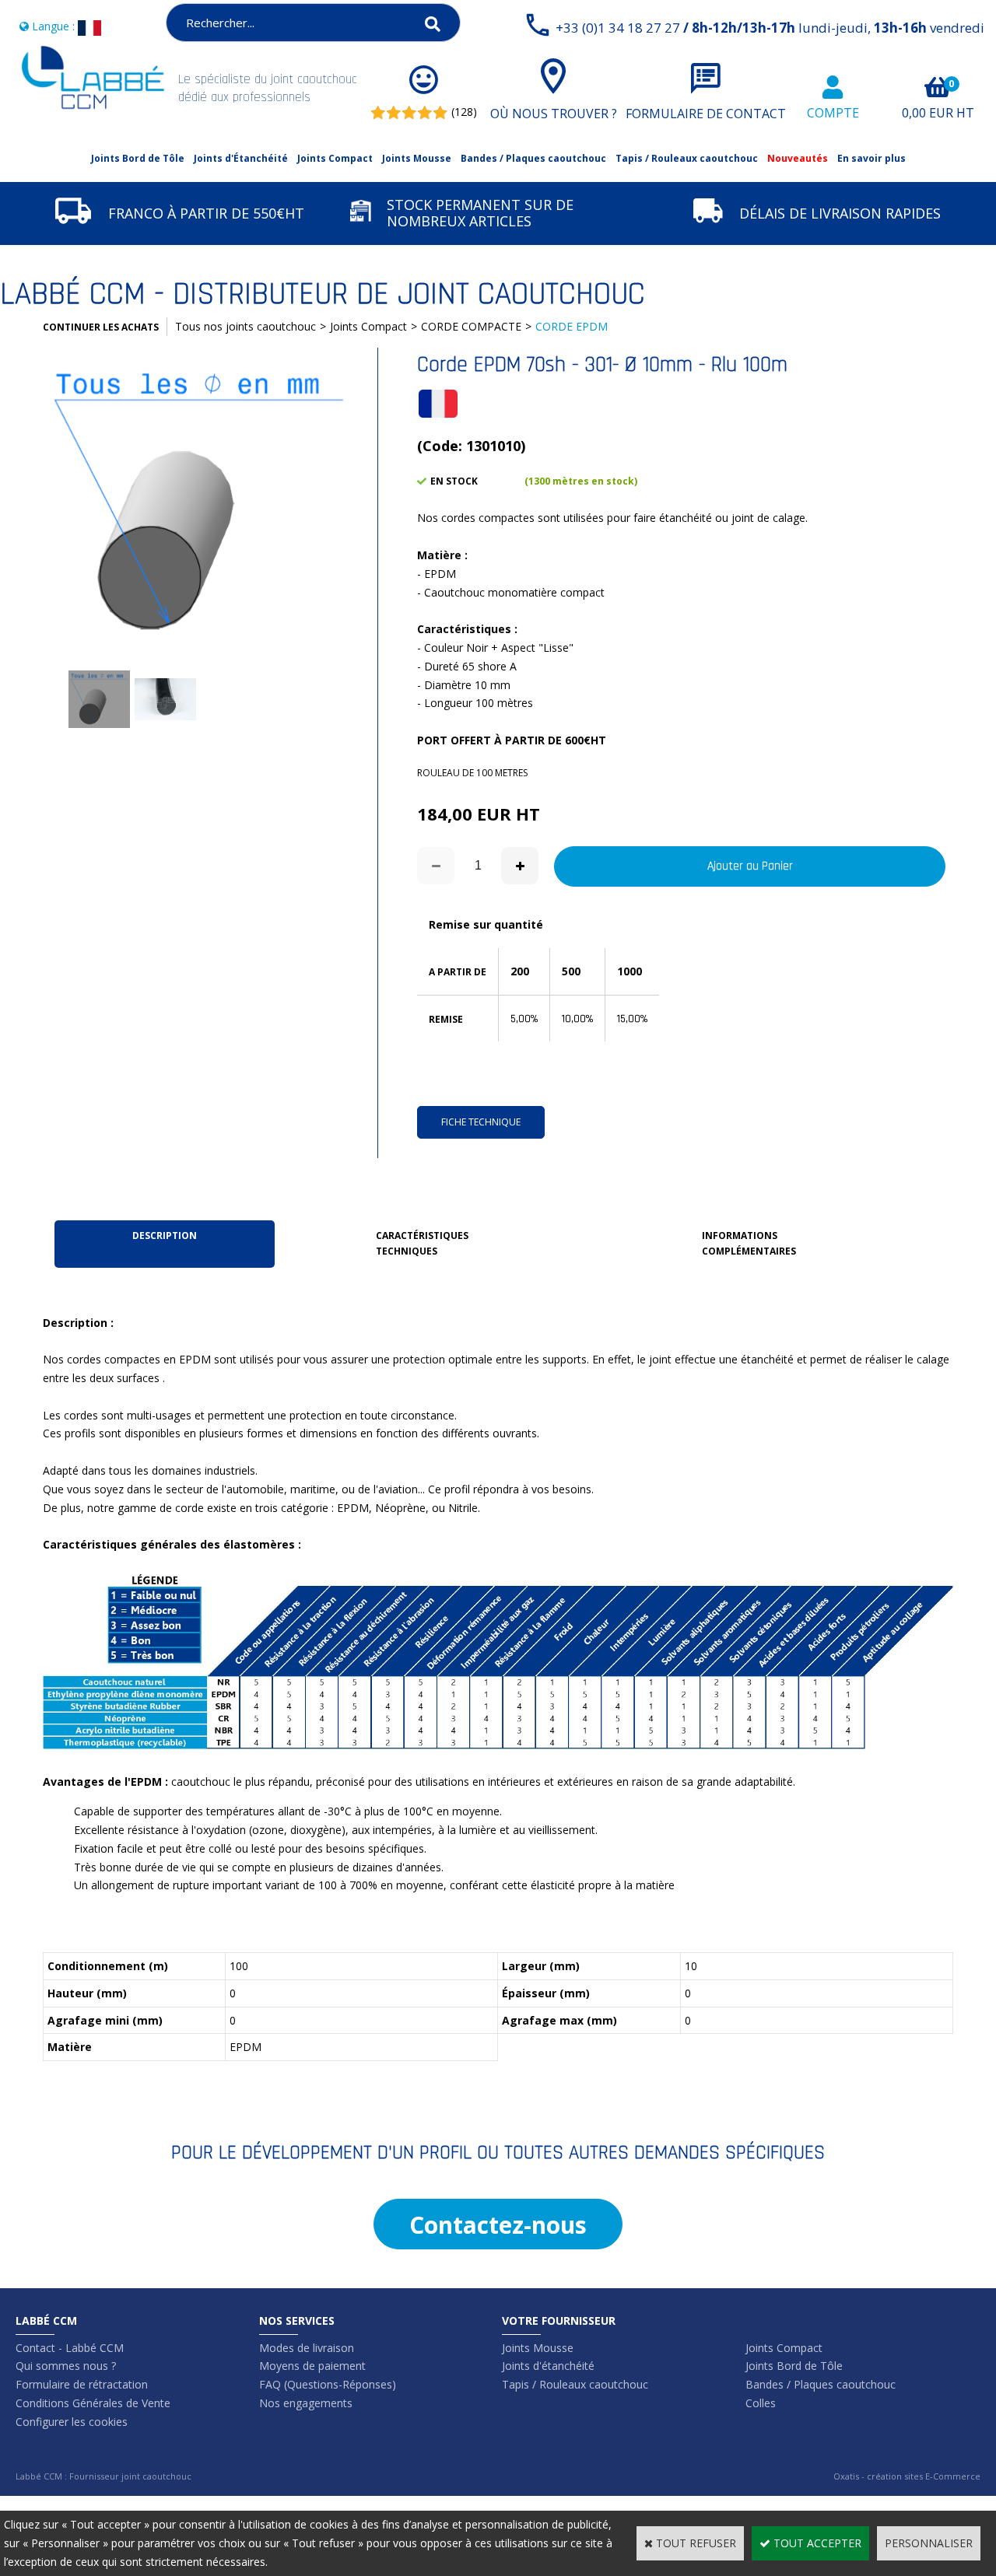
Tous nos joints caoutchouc (245, 326)
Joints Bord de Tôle (138, 158)
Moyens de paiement (312, 2366)
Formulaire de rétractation (82, 2384)
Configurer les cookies (72, 2422)
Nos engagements (306, 2403)
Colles (761, 2403)
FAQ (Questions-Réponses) (328, 2384)
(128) (464, 112)
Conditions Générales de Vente (93, 2403)
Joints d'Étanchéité (241, 158)
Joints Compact (335, 158)
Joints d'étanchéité (548, 2366)
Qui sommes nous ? (66, 2366)
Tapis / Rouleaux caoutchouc (687, 158)
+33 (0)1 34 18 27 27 (770, 28)
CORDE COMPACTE (471, 326)
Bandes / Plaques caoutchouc (533, 158)
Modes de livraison (307, 2348)
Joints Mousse (417, 158)
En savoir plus (871, 158)
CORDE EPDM (572, 326)
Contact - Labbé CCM (70, 2348)
